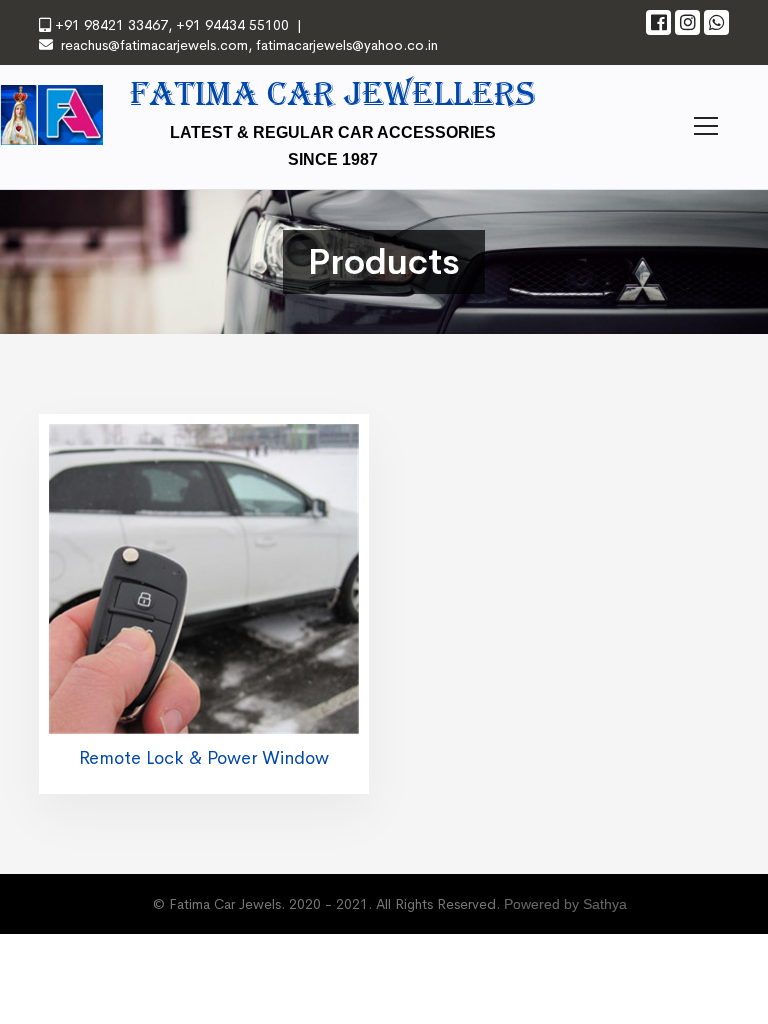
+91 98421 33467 (111, 25)
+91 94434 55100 (230, 25)
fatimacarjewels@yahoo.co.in (347, 45)
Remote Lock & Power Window (204, 758)
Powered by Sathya (565, 904)
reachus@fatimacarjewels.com (154, 45)
